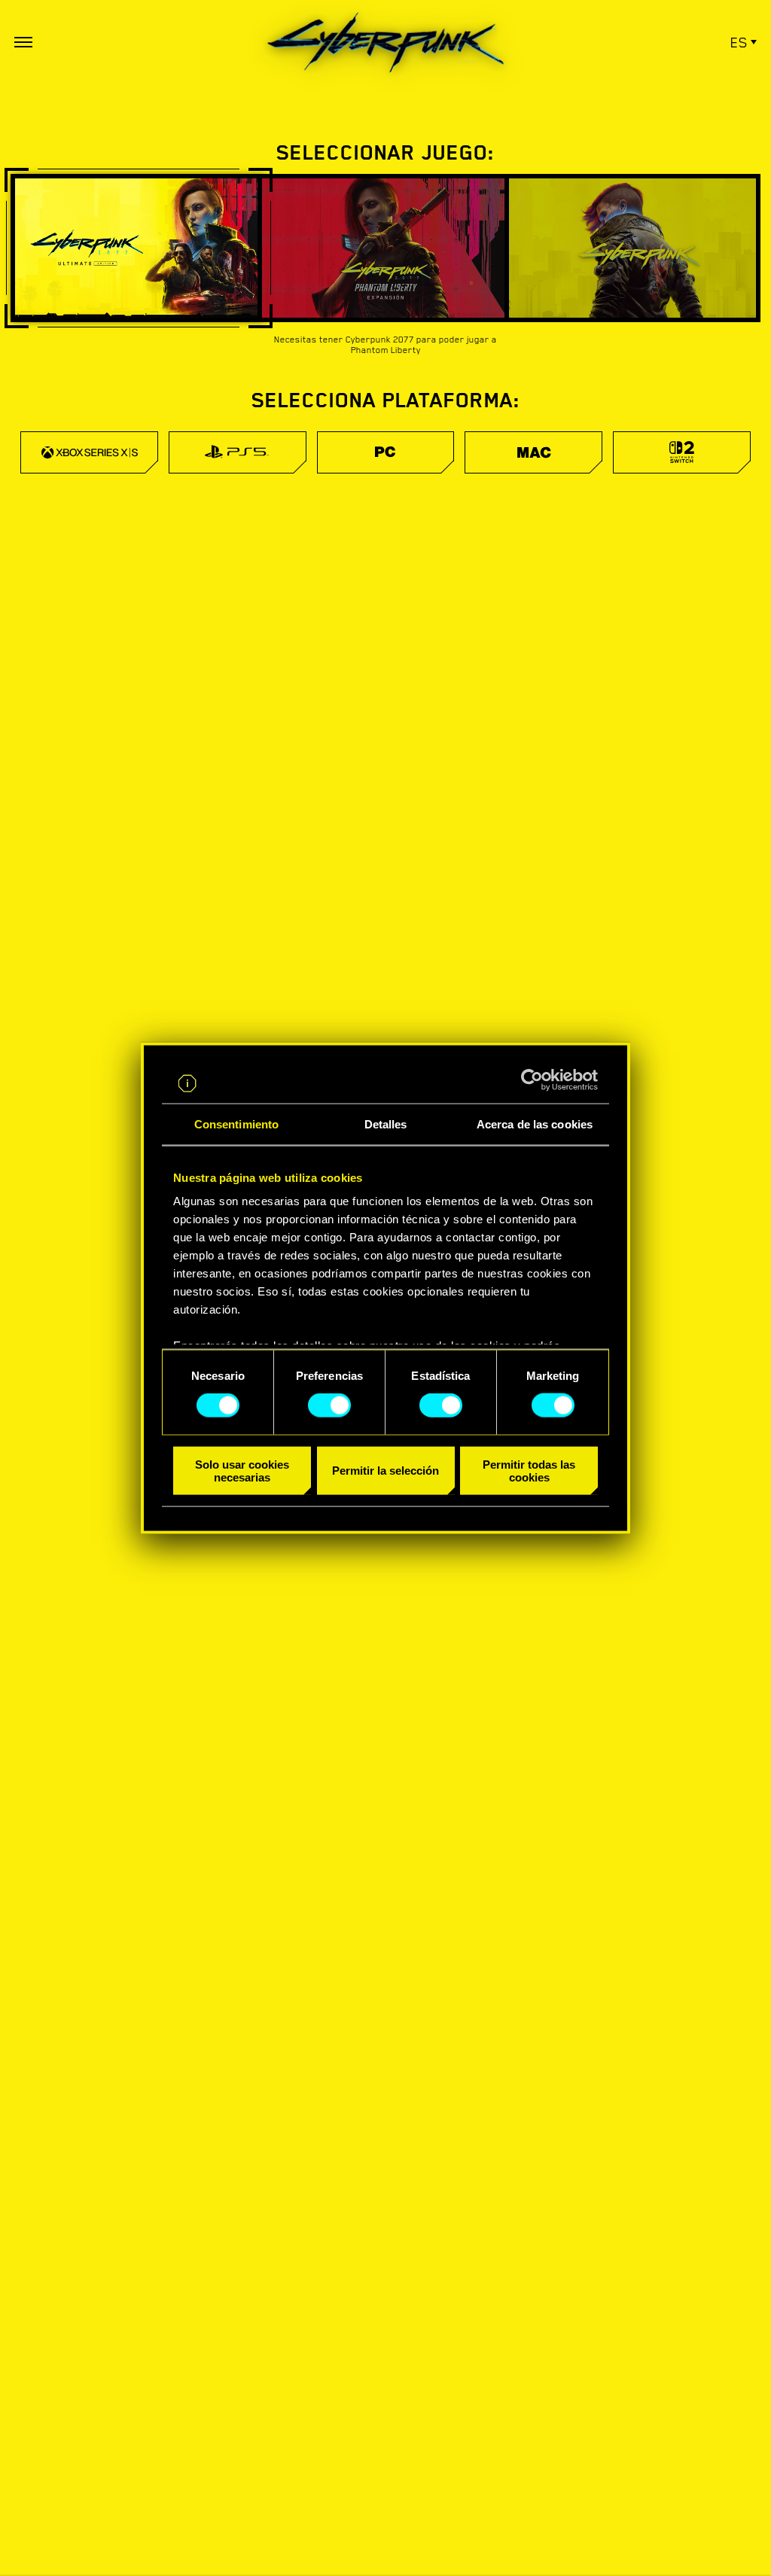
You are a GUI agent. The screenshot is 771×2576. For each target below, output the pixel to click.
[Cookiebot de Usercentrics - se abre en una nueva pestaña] (532, 1080)
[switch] (329, 1405)
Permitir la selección (385, 1471)
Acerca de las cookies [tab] (535, 1124)
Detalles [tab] (386, 1124)
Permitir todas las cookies (529, 1470)
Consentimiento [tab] (236, 1124)
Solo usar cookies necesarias (242, 1470)
